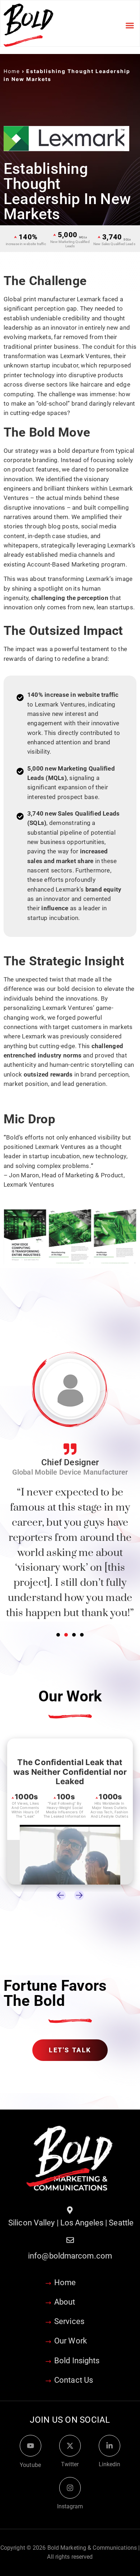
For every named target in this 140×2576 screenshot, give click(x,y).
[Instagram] (70, 2490)
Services (69, 2324)
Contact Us (74, 2382)
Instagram (70, 2509)
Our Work (71, 2343)
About (65, 2304)
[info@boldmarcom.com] (70, 2242)
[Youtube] (31, 2448)
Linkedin (110, 2466)
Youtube (30, 2467)
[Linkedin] (109, 2448)
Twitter (70, 2466)
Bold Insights (77, 2363)
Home (12, 71)
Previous (61, 1897)
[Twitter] (70, 2448)
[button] (130, 25)
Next (79, 1897)
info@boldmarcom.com (70, 2258)
